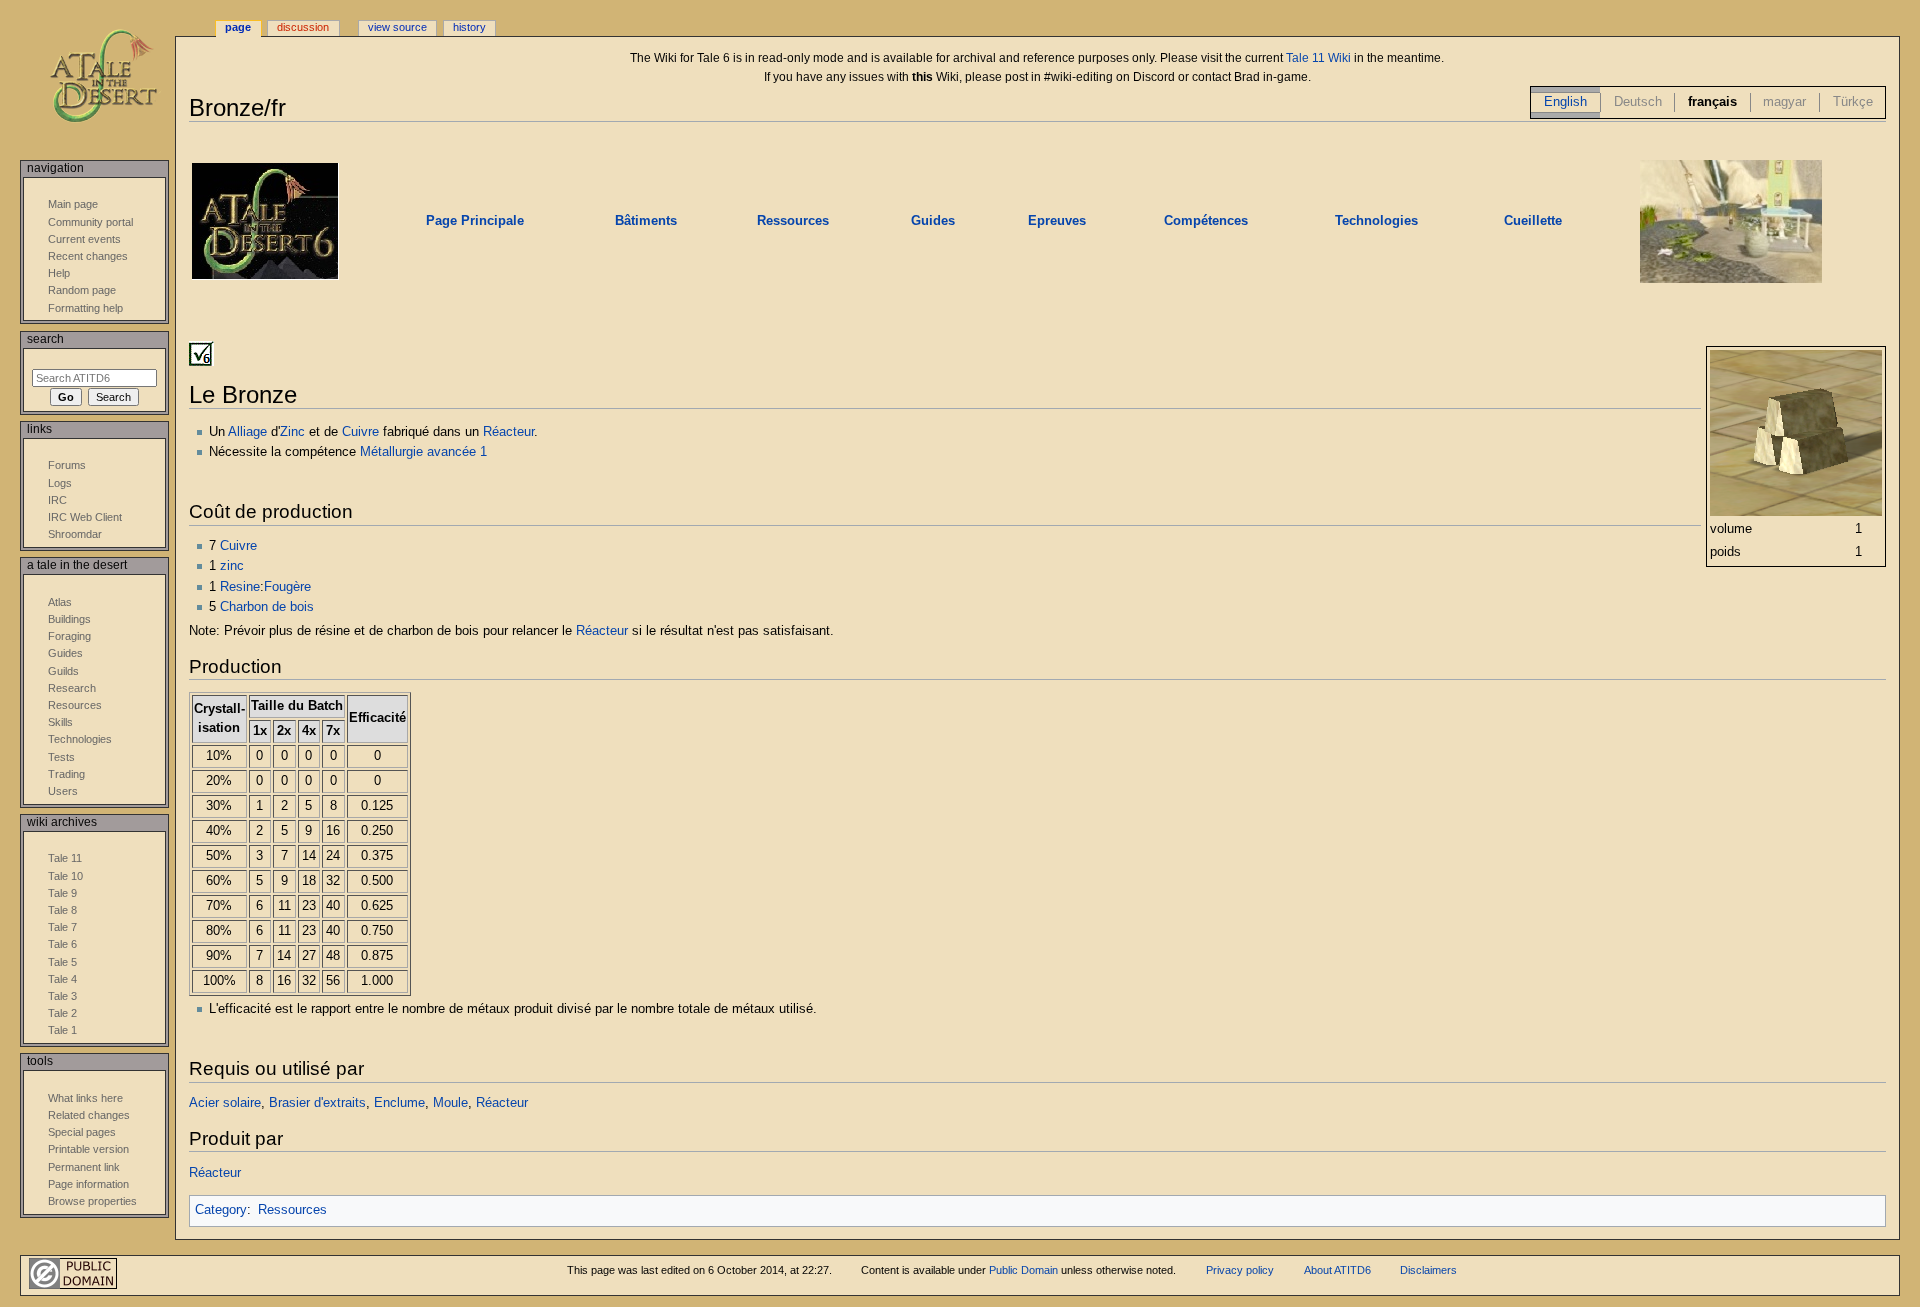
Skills (60, 722)
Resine (240, 587)
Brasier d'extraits (317, 1103)
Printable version (88, 1149)
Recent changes (88, 256)
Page (238, 27)
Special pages (82, 1132)
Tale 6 (62, 944)
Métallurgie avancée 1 (423, 452)
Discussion (303, 27)
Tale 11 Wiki (1318, 58)
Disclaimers (1428, 1270)
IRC (57, 500)
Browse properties (92, 1201)
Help (59, 273)
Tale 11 (65, 858)
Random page (82, 290)
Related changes (89, 1115)
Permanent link (84, 1167)
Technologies (80, 739)
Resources (75, 705)
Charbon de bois (267, 607)
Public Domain (1023, 1270)
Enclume (399, 1103)
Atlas (60, 602)
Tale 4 (62, 979)
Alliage (247, 432)
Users (63, 791)
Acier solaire (225, 1103)
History (469, 27)
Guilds (63, 671)
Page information (88, 1184)
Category (221, 1210)
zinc (232, 566)
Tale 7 (62, 927)
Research (72, 688)
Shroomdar (75, 534)
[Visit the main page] (117, 77)
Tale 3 (62, 996)
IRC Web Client (85, 517)
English (1565, 102)
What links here (85, 1098)
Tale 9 (62, 893)
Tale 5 (62, 962)
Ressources (292, 1210)
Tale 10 (65, 876)
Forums (67, 465)
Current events (84, 239)
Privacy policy (1240, 1270)
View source (397, 27)
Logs (60, 483)
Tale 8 (62, 910)
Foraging (69, 636)
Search (45, 339)
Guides (65, 653)
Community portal (90, 222)
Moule (450, 1103)
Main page (73, 204)
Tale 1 (62, 1030)
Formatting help (85, 308)
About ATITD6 (1337, 1270)
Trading (66, 774)
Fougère (287, 587)
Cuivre (360, 432)
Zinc (292, 432)
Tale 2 (62, 1013)
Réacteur (508, 432)
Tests (61, 757)
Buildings (69, 619)
